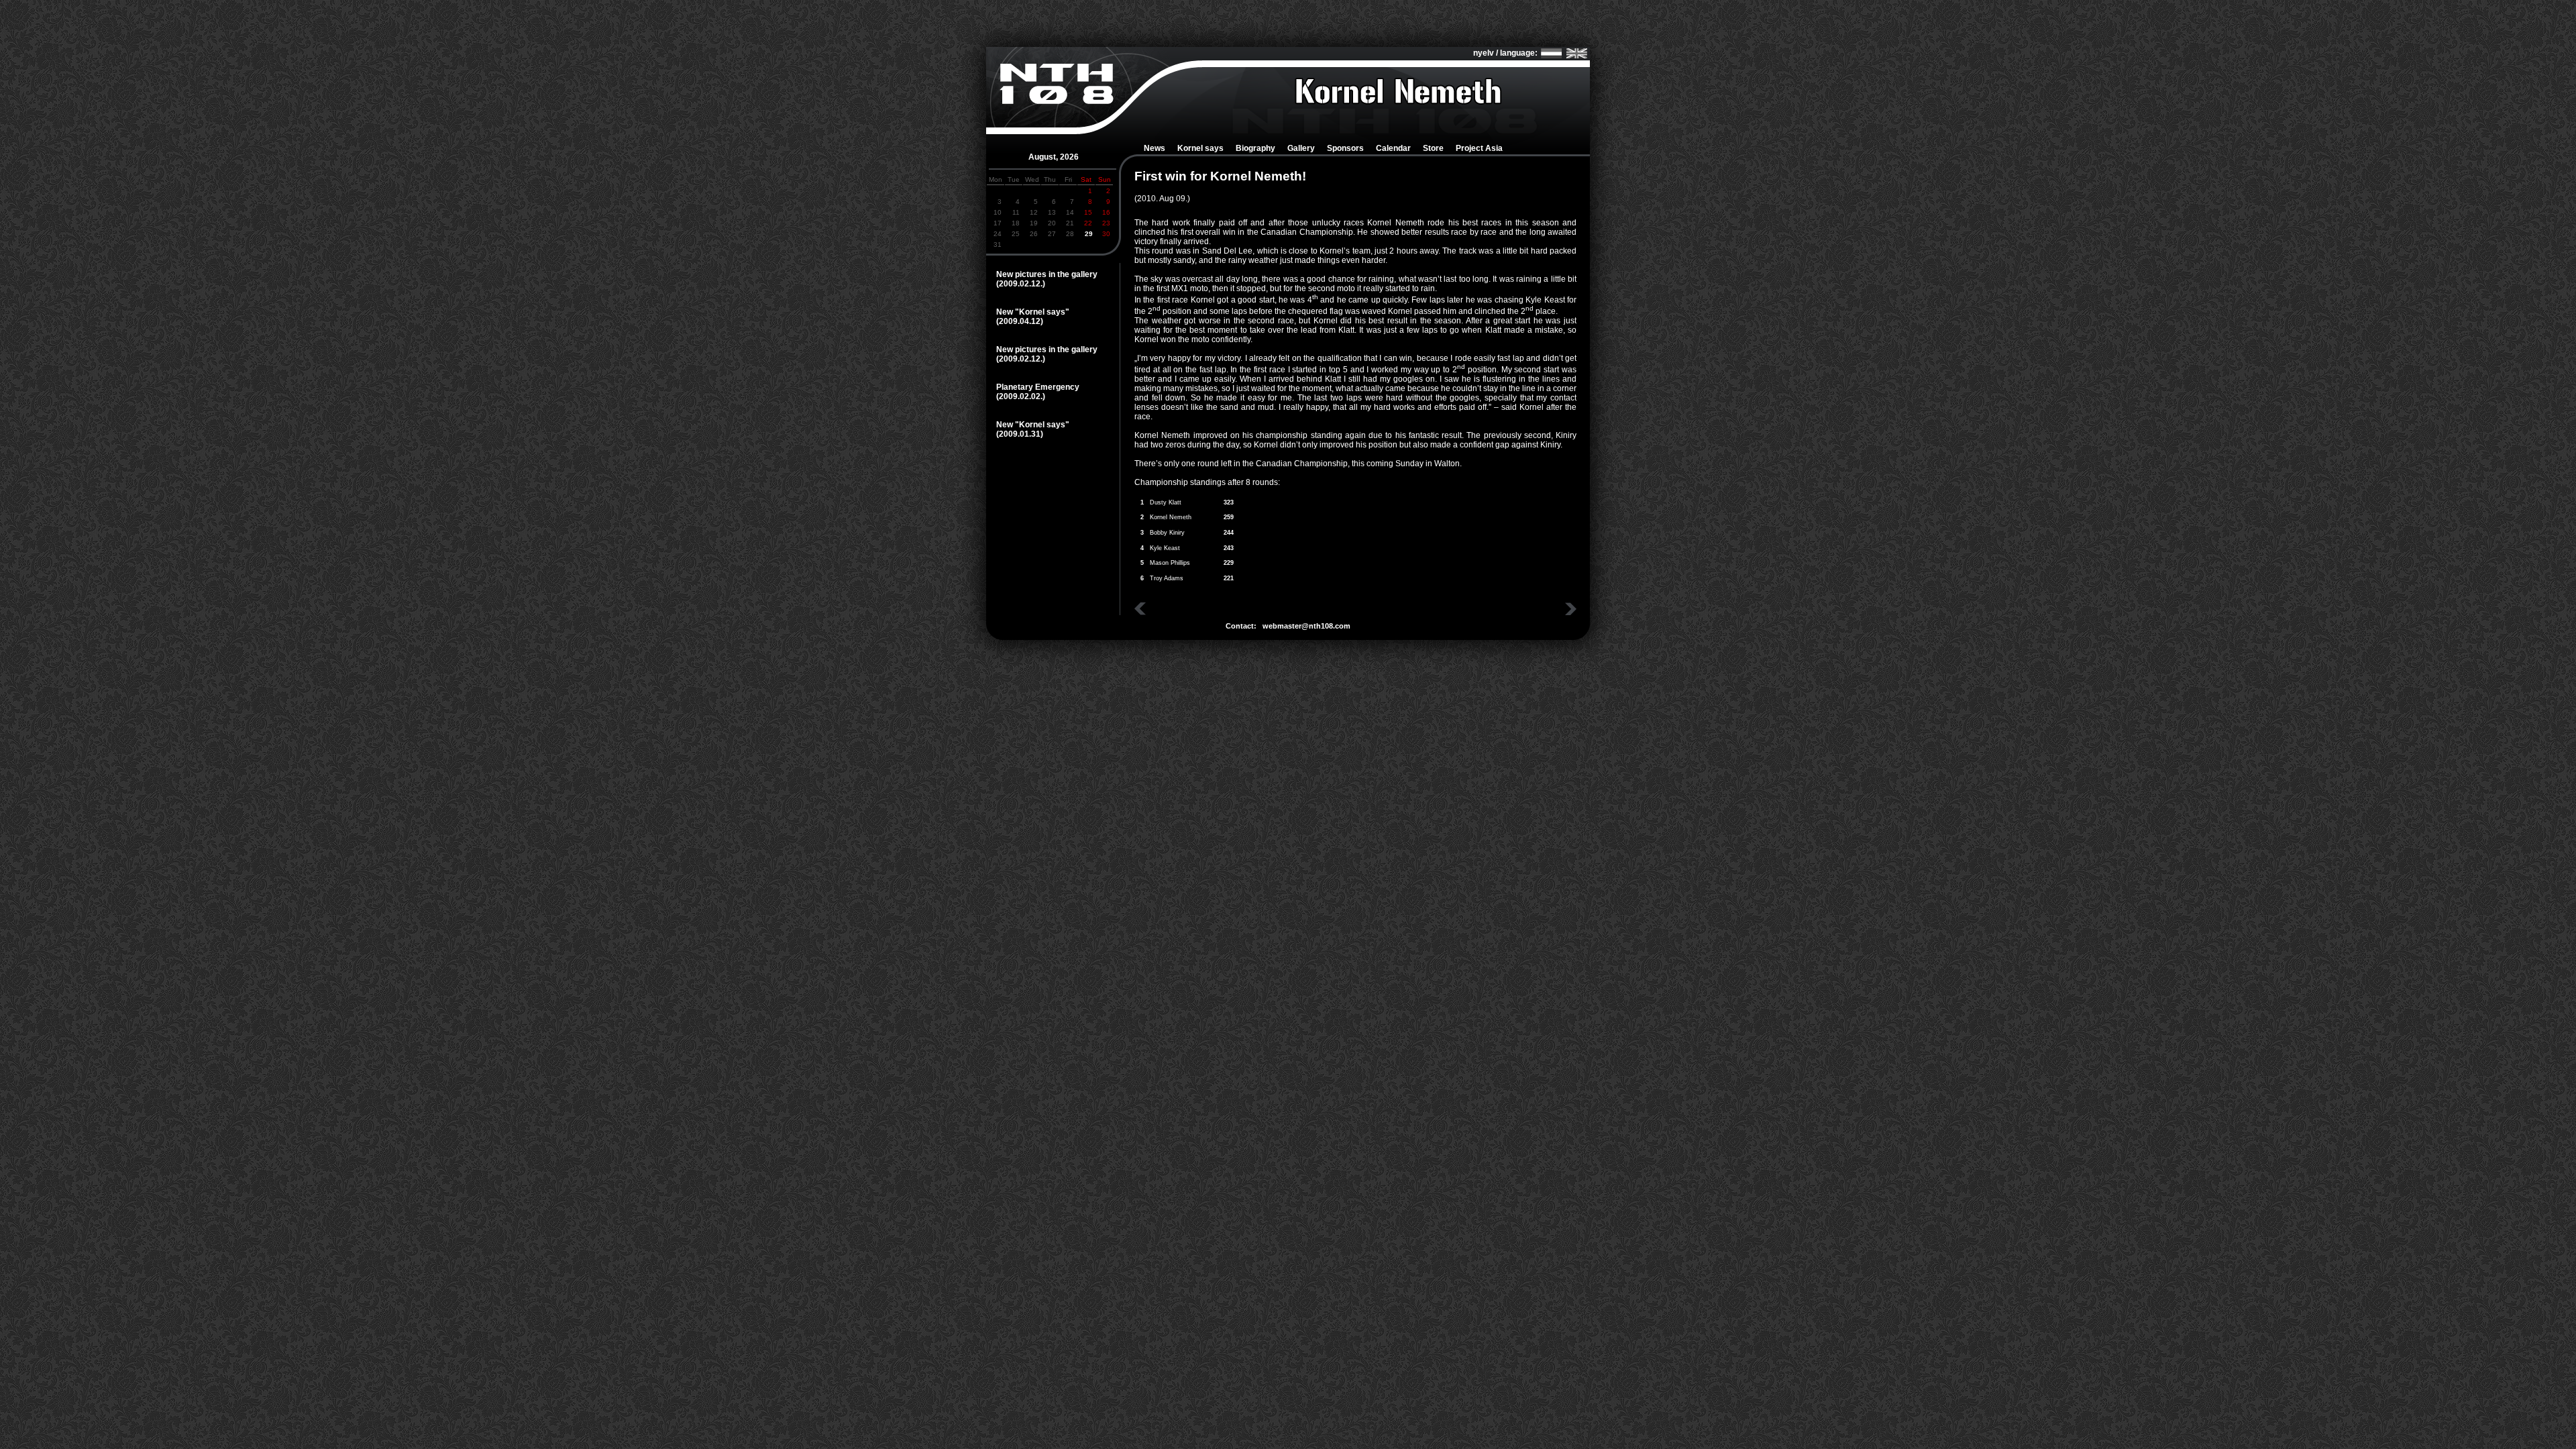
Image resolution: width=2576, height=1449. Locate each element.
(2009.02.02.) (1021, 396)
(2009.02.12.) (1021, 284)
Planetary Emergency (1038, 387)
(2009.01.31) (1020, 434)
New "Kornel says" (1033, 312)
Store (1433, 148)
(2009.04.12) (1020, 321)
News (1155, 148)
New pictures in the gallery (1047, 274)
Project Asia (1479, 148)
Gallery (1301, 148)
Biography (1255, 148)
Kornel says (1200, 148)
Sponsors (1345, 148)
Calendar (1393, 148)
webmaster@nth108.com (1306, 626)
